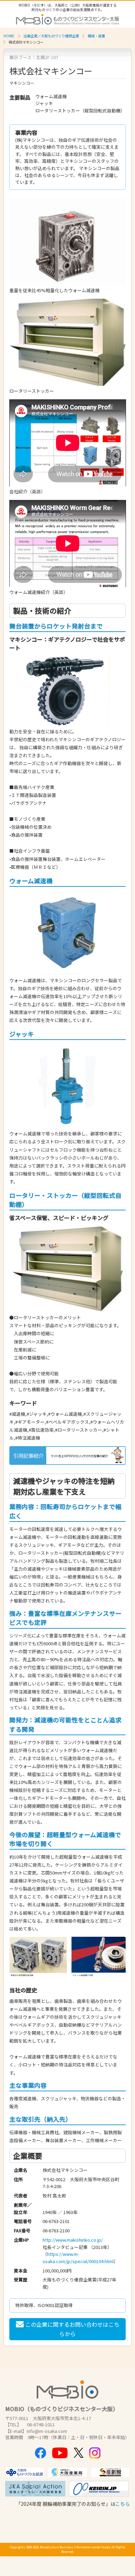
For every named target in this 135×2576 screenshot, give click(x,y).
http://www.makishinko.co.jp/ (73, 2240)
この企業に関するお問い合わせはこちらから (72, 2329)
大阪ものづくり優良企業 (60, 36)
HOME (9, 36)
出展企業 (30, 36)
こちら (123, 2504)
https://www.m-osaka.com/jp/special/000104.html (78, 2257)
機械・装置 (96, 36)
